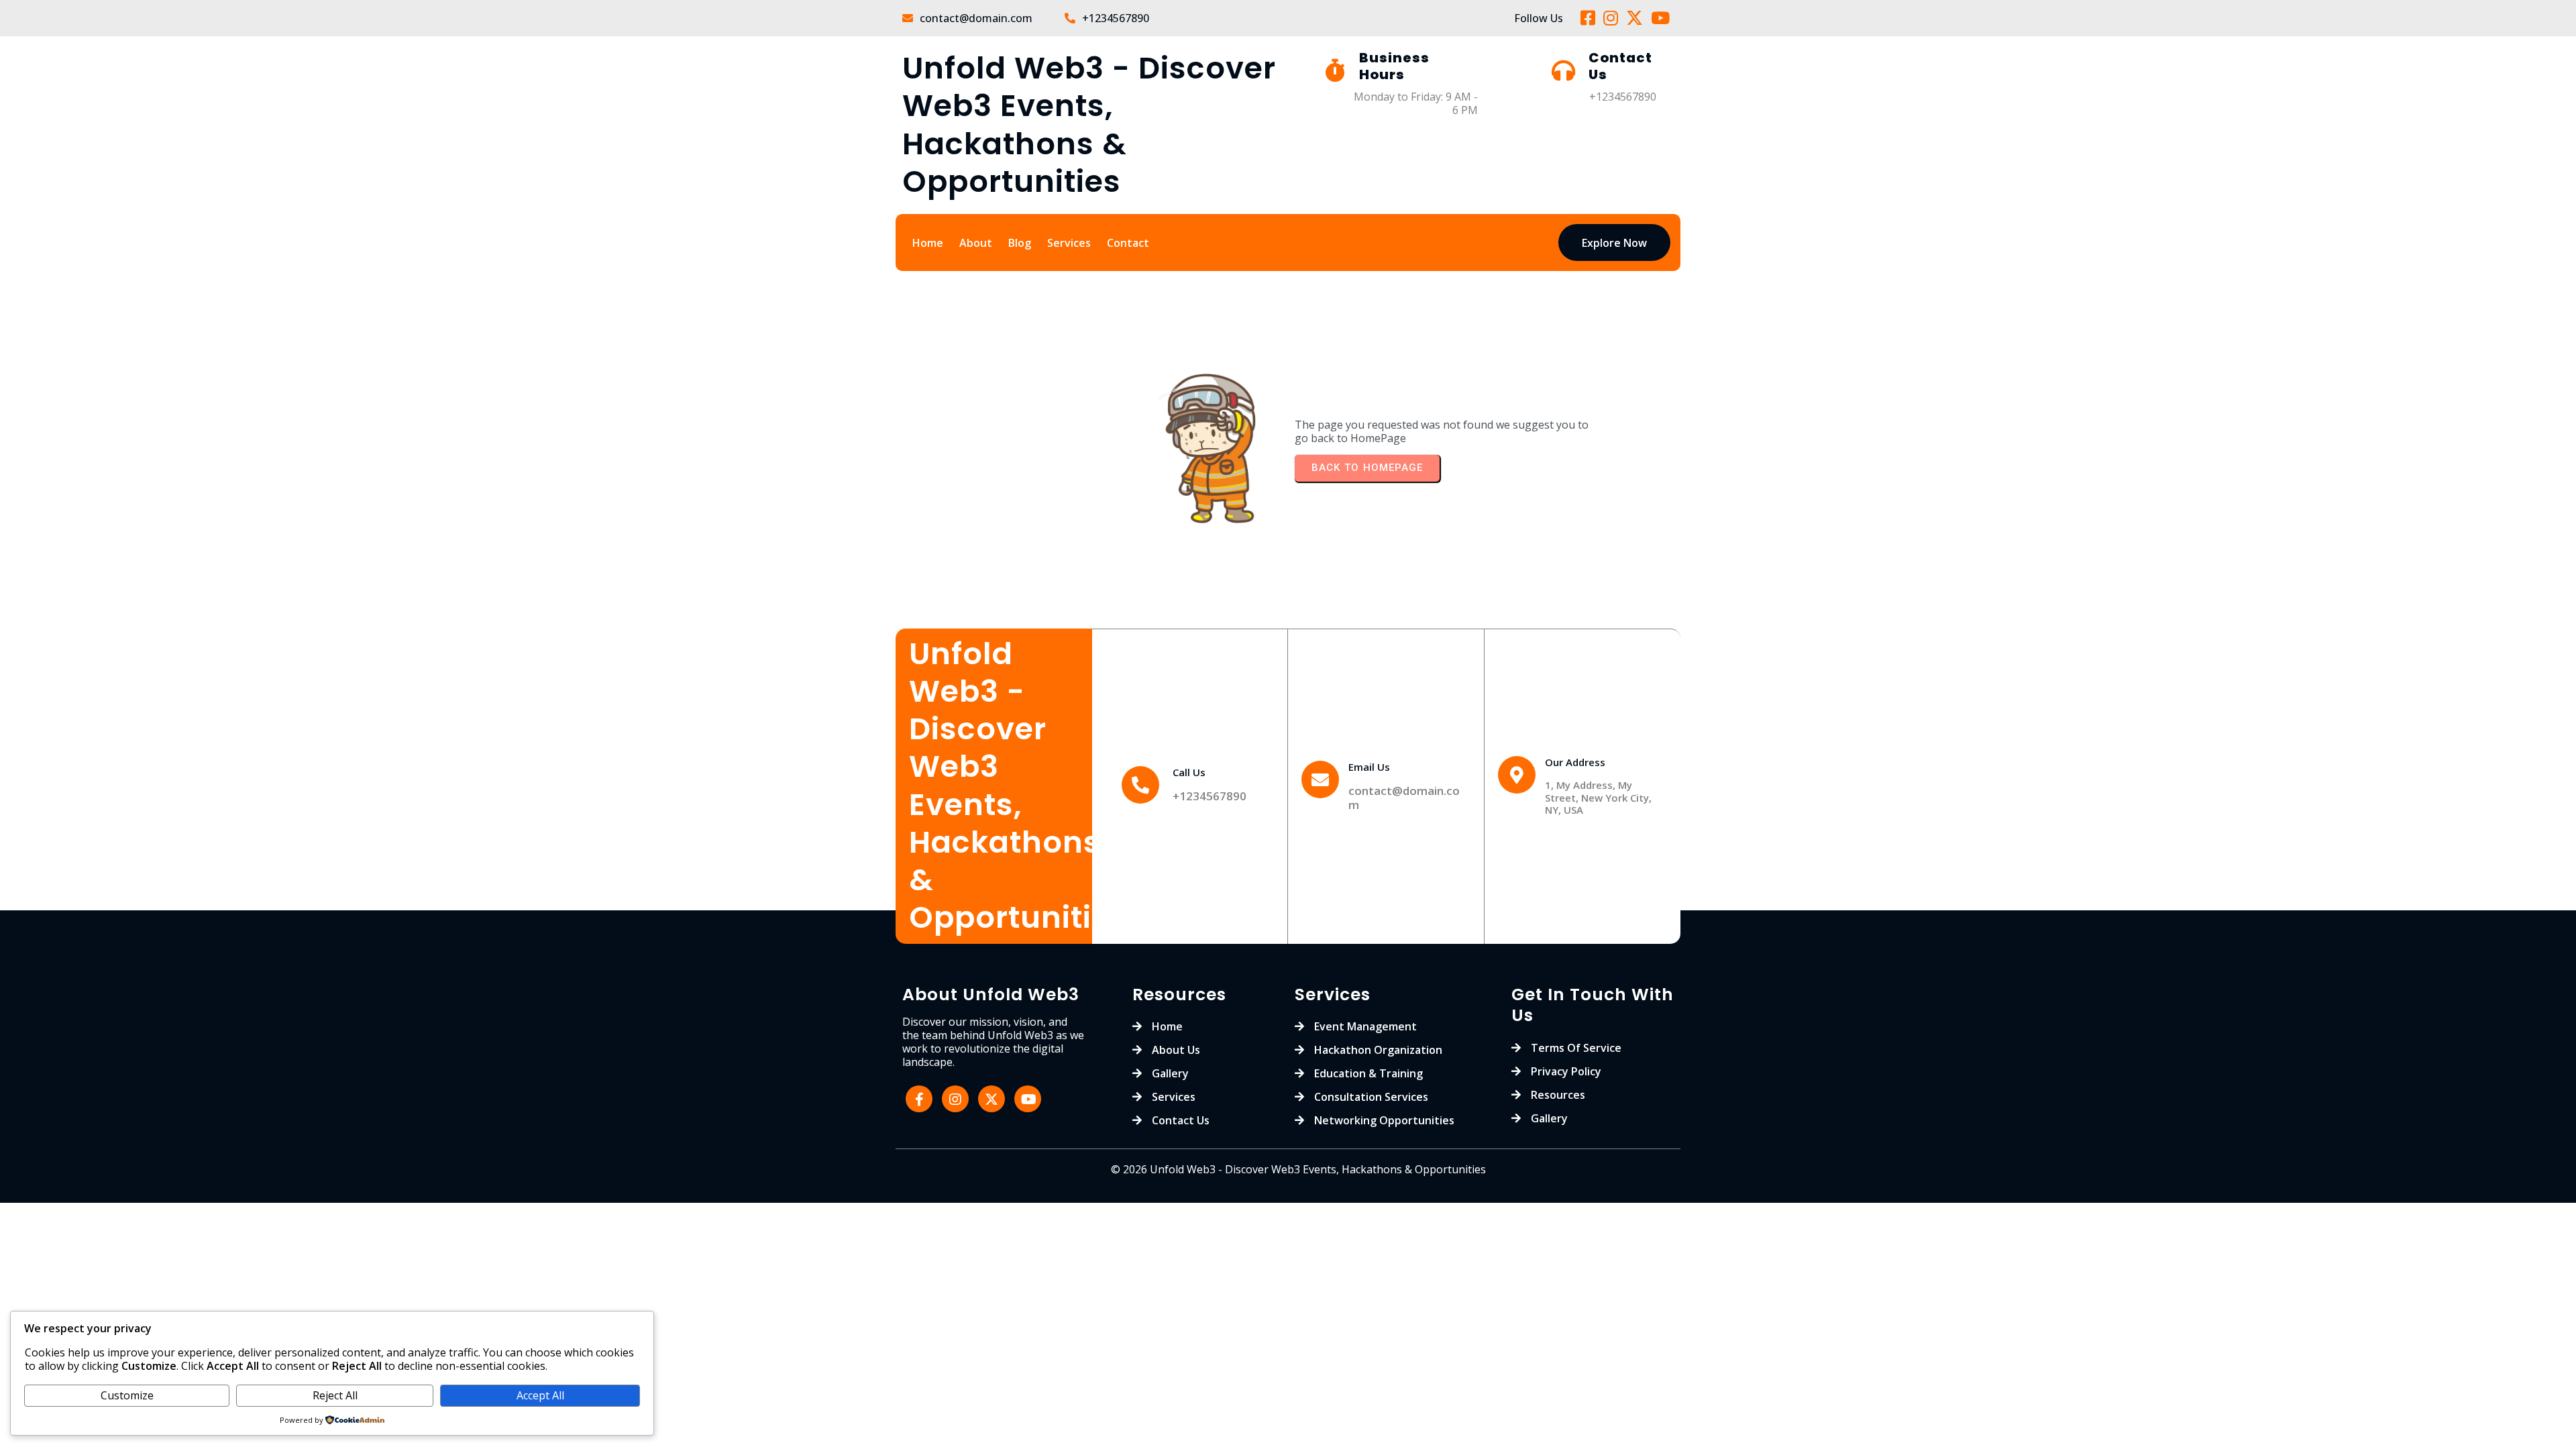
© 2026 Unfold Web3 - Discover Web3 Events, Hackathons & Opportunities (1298, 1169)
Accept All (540, 1395)
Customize (127, 1395)
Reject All (335, 1395)
